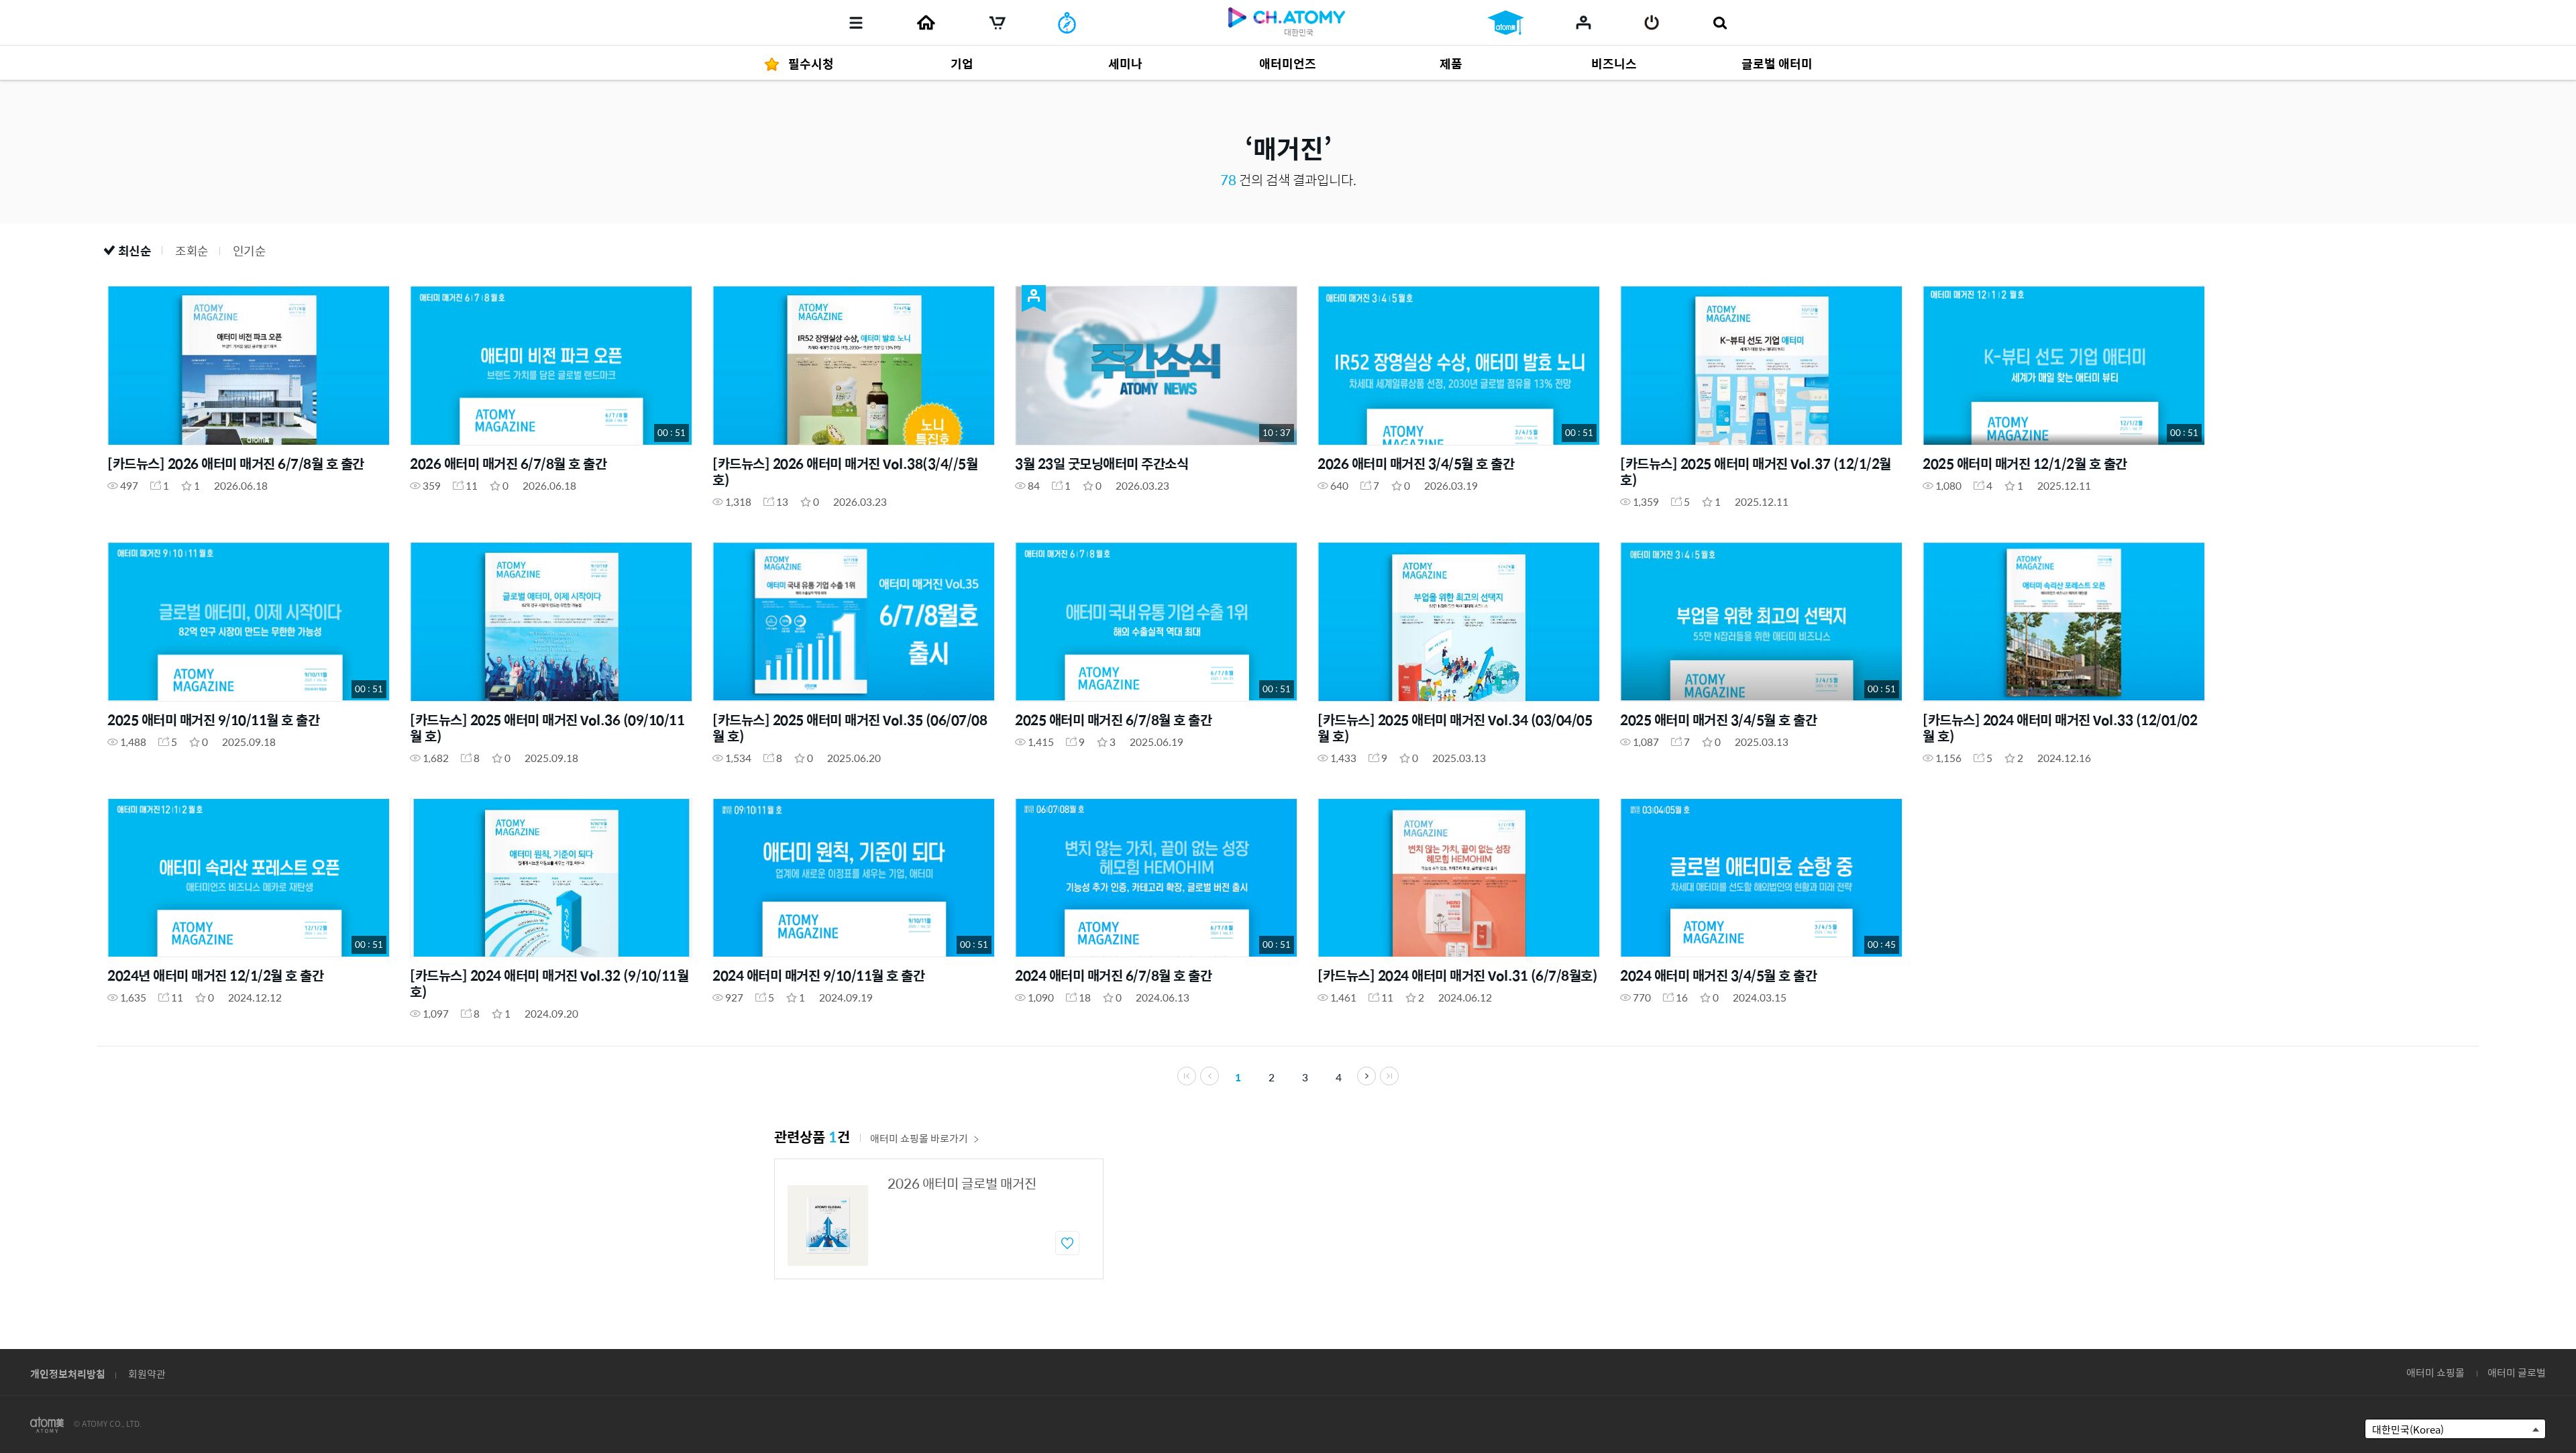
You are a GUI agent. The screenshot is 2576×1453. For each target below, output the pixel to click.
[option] (939, 1219)
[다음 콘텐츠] (1366, 1076)
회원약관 (147, 1374)
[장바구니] (998, 23)
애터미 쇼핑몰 (2435, 1372)
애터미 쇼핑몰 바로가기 (919, 1138)
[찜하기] (1067, 1243)
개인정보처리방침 (68, 1374)
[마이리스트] (1584, 22)
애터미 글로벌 (2517, 1372)
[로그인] (1652, 23)
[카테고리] (856, 23)
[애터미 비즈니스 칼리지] (1506, 23)
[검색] (1720, 23)
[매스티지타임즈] (1067, 23)
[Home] (926, 23)
